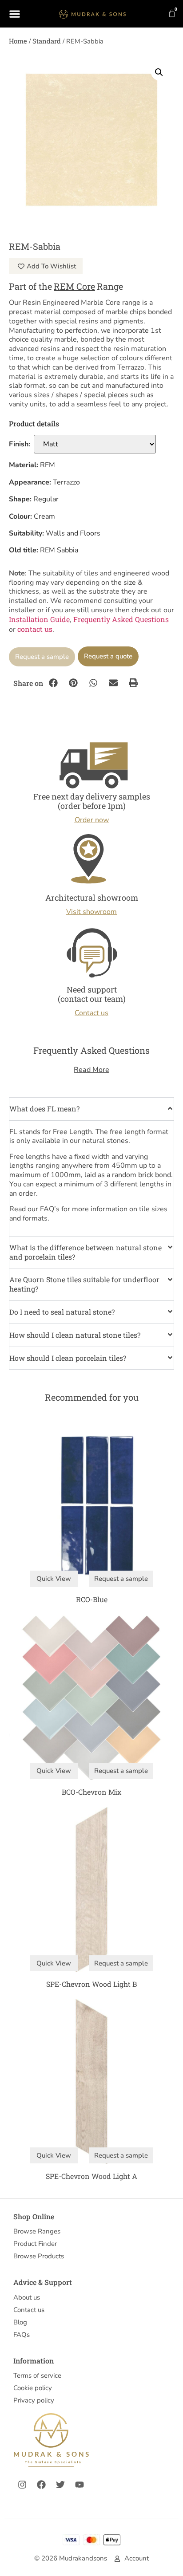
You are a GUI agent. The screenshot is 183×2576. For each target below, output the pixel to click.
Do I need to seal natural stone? (62, 1312)
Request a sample (42, 657)
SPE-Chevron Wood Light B (91, 1984)
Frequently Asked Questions (121, 619)
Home (18, 41)
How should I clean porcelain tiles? (68, 1358)
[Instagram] (22, 2485)
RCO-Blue (92, 1599)
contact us (35, 629)
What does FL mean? (44, 1109)
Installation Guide (39, 619)
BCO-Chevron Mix (91, 1792)
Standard (47, 41)
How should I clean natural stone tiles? (75, 1335)
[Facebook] (41, 2485)
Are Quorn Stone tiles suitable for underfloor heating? (84, 1284)
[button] (159, 72)
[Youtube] (80, 2485)
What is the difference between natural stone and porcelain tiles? (86, 1252)
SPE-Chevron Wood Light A (91, 2176)
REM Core (74, 286)
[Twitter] (60, 2485)
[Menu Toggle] (15, 14)
